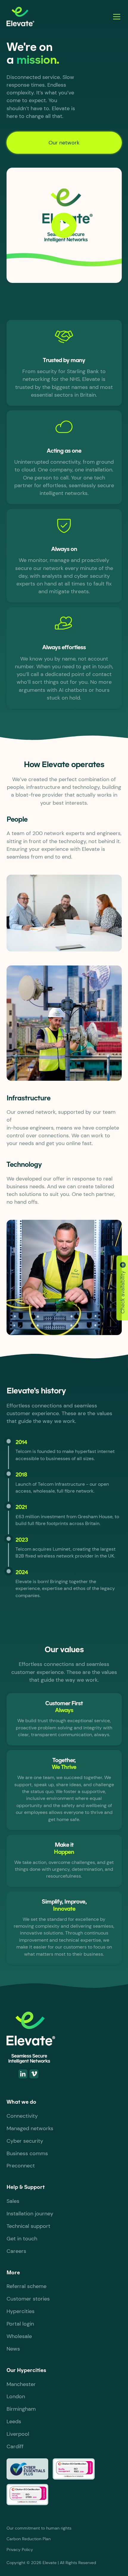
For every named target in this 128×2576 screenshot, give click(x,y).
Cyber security (25, 2141)
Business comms (27, 2153)
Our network (64, 143)
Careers (16, 2251)
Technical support (28, 2226)
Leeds (14, 2421)
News (13, 2349)
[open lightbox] (64, 225)
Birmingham (21, 2409)
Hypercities (21, 2311)
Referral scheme (26, 2286)
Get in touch (22, 2239)
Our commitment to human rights (39, 2528)
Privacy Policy (20, 2549)
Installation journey (30, 2214)
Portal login (20, 2324)
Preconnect (21, 2166)
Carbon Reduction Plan (29, 2539)
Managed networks (30, 2128)
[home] (56, 17)
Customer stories (28, 2299)
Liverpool (18, 2434)
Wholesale (19, 2336)
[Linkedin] (23, 2074)
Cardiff (15, 2446)
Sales (13, 2201)
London (16, 2396)
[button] (115, 17)
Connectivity (22, 2116)
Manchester (21, 2384)
